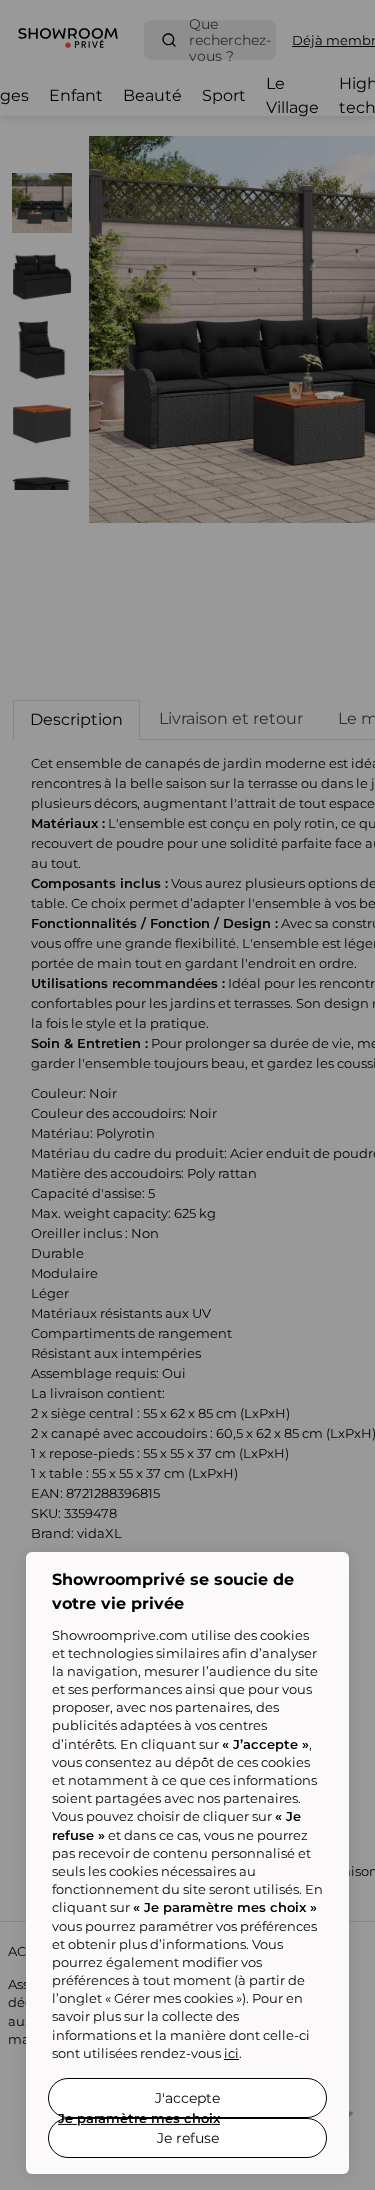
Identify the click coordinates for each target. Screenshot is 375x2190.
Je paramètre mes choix (139, 2118)
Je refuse (188, 2138)
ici (231, 2053)
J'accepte (187, 2098)
